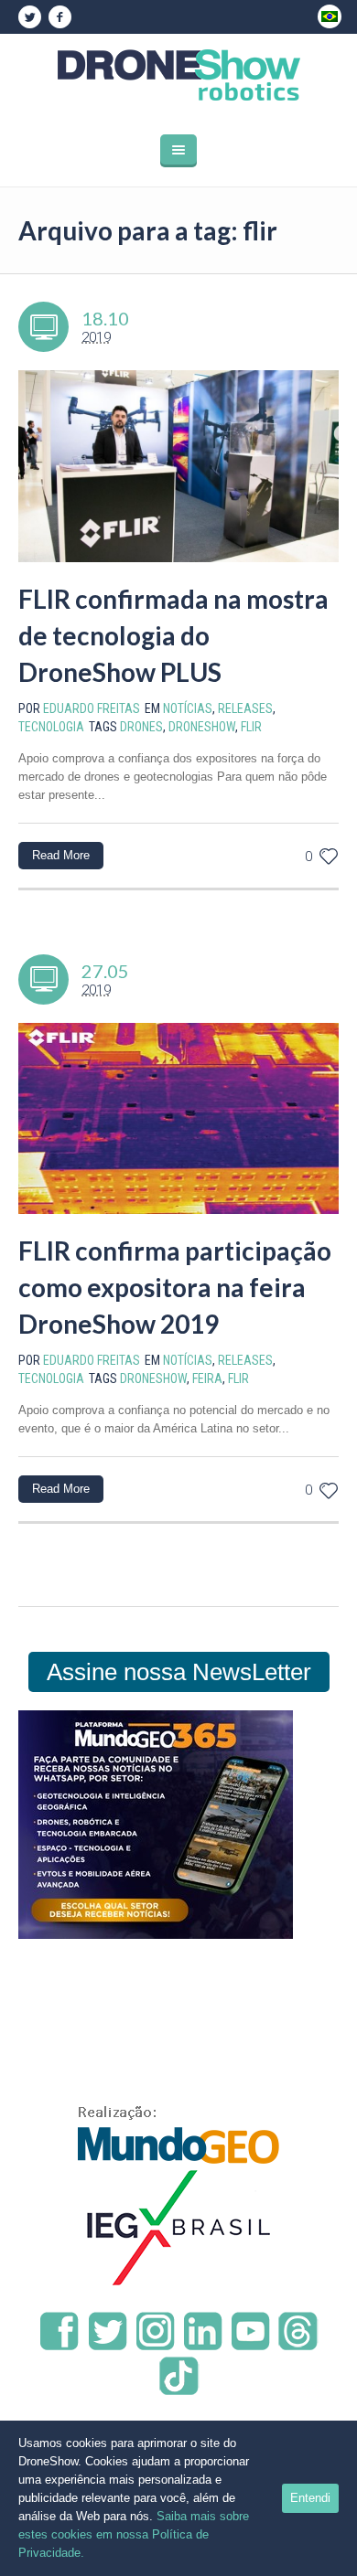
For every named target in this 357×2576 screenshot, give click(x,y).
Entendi (310, 2498)
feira (207, 1378)
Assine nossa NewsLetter (179, 1672)
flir (251, 727)
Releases (245, 708)
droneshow (202, 727)
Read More (61, 855)
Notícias (188, 708)
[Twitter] (29, 17)
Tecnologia (51, 727)
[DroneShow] (179, 75)
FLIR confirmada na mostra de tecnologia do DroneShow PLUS (173, 635)
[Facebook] (59, 17)
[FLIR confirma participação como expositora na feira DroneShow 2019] (178, 1119)
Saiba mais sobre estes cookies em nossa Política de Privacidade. (134, 2534)
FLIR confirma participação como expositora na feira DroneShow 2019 (175, 1287)
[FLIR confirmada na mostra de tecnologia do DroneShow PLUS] (178, 466)
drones (141, 727)
